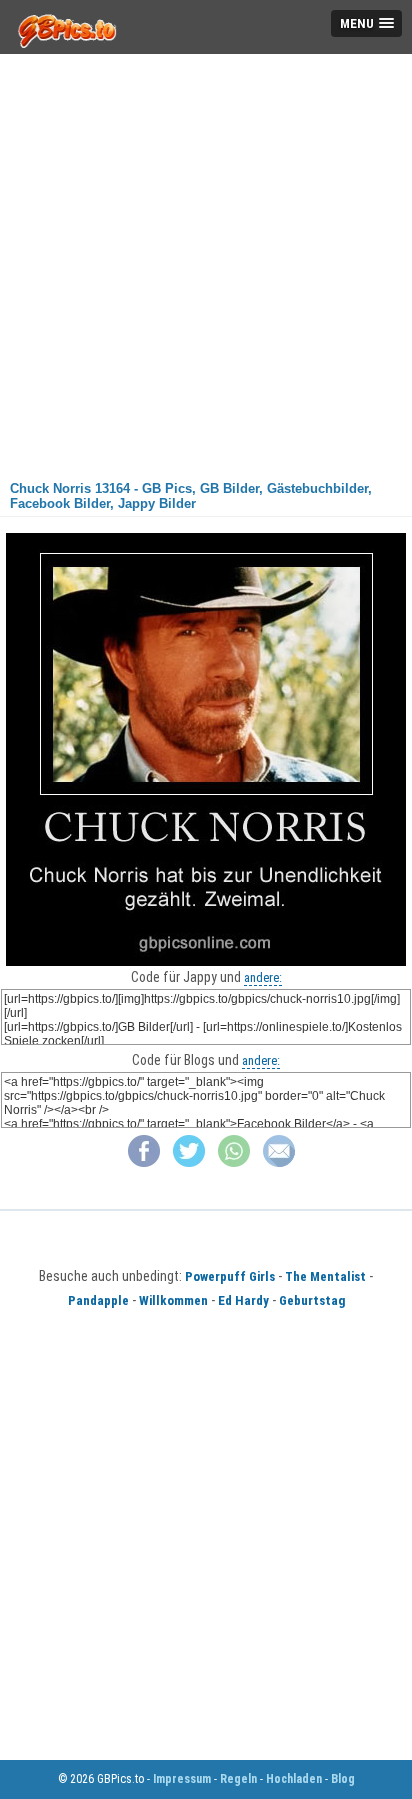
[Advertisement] (206, 260)
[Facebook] (144, 1162)
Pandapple (98, 1300)
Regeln (238, 1779)
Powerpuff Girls (230, 1276)
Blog (343, 1779)
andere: (263, 977)
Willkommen (173, 1300)
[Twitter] (189, 1162)
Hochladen (294, 1779)
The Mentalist (325, 1276)
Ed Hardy (243, 1300)
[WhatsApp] (234, 1162)
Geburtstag (312, 1300)
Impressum (182, 1779)
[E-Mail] (279, 1162)
